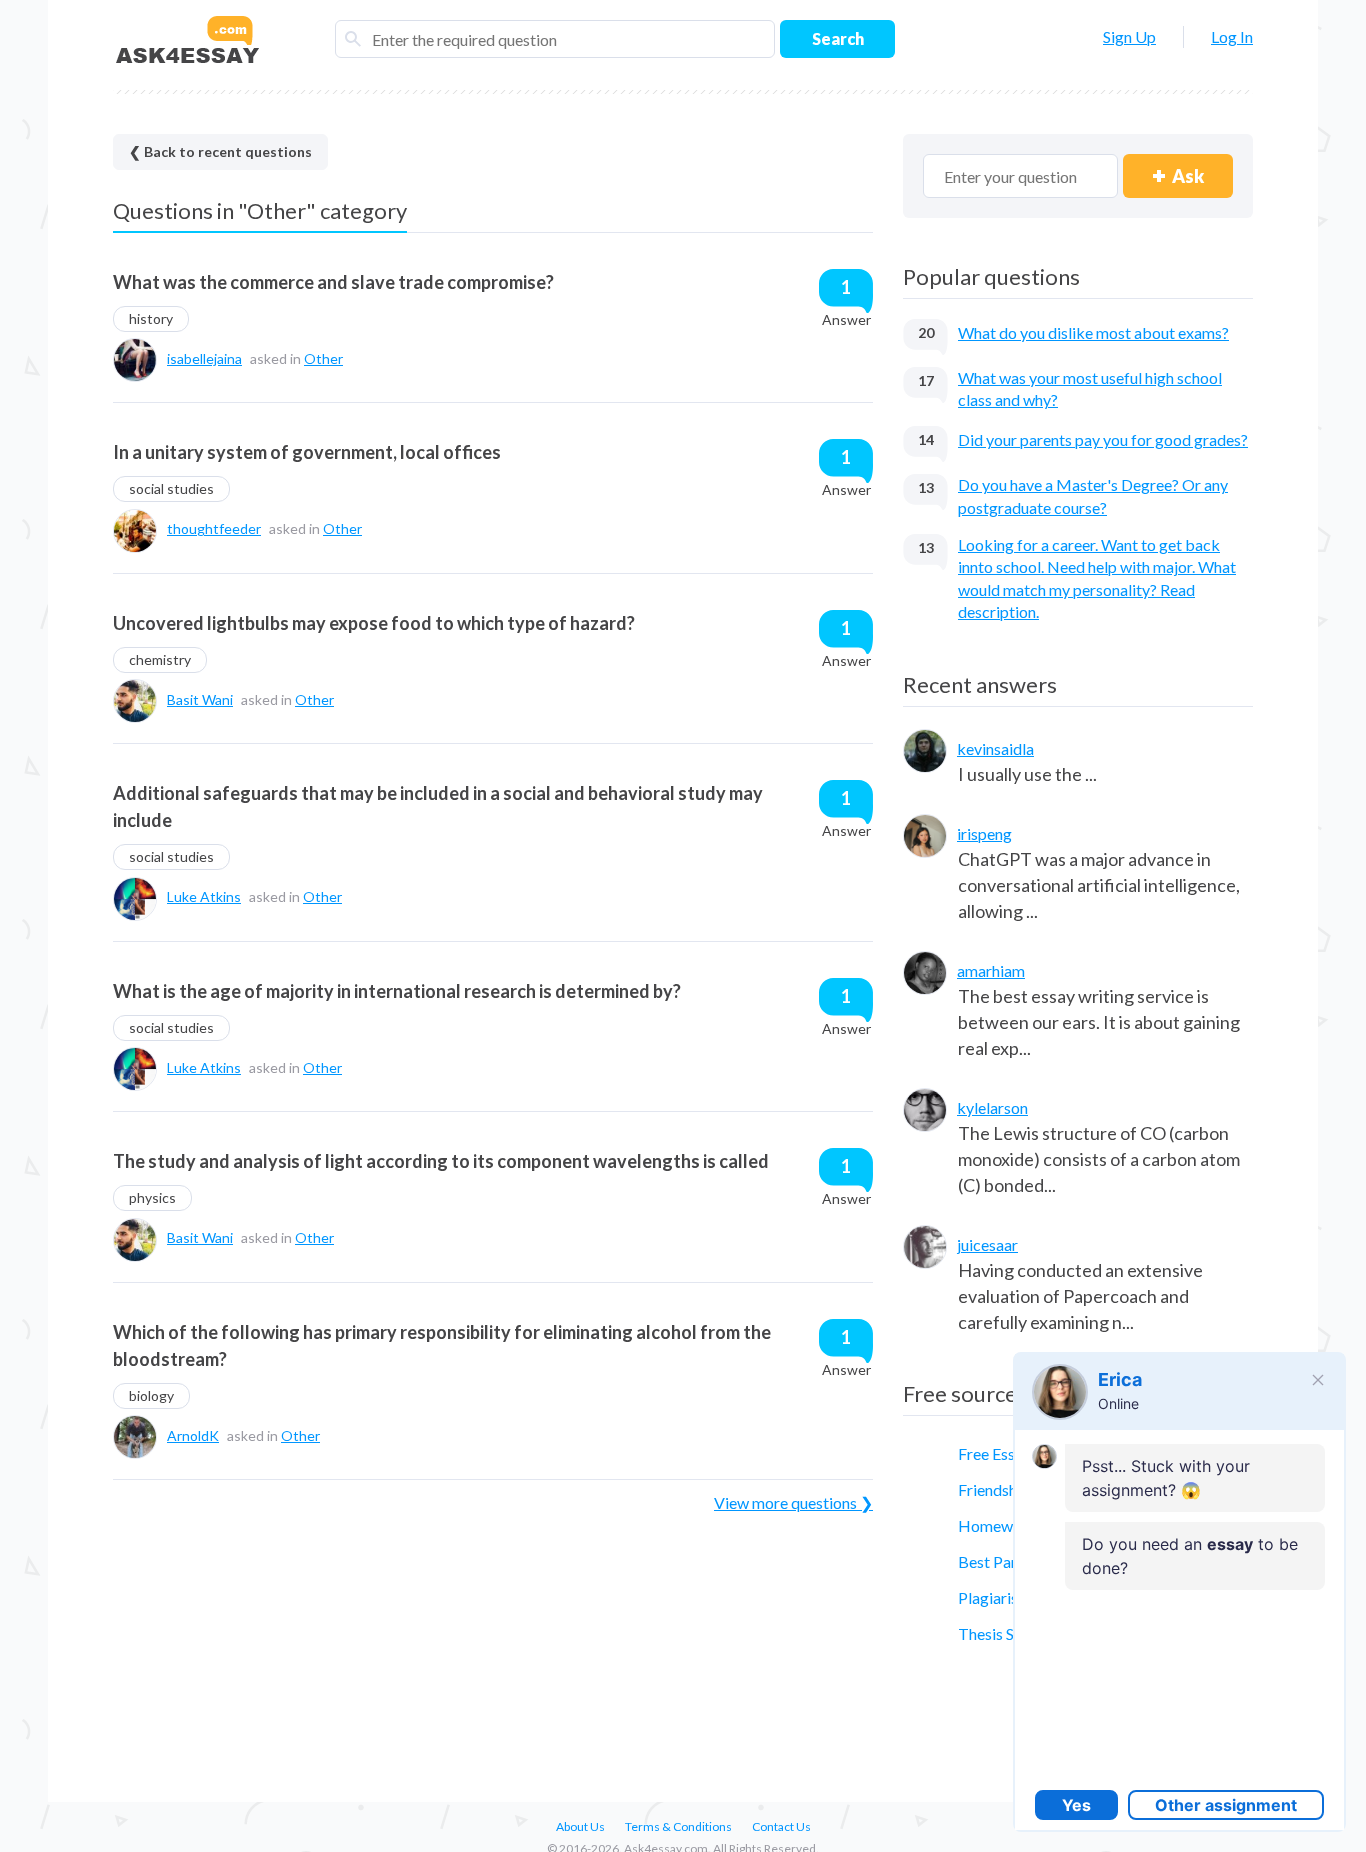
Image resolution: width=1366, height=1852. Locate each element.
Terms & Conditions (678, 1826)
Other (323, 358)
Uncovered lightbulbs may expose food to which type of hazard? (374, 623)
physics (152, 1197)
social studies (171, 488)
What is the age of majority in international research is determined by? (397, 991)
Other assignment (1226, 1805)
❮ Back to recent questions (220, 151)
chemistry (160, 659)
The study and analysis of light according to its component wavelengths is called (441, 1161)
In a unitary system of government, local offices (307, 452)
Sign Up (1129, 36)
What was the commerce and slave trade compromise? (333, 282)
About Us (580, 1826)
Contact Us (781, 1826)
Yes (1076, 1805)
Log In (1232, 36)
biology (151, 1395)
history (151, 318)
